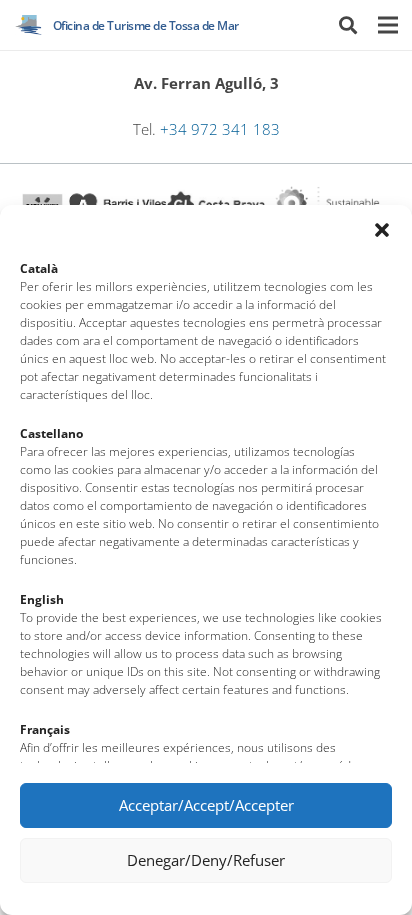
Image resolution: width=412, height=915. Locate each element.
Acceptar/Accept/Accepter (206, 805)
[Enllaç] (29, 25)
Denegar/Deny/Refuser (206, 860)
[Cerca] (348, 25)
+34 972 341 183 (220, 129)
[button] (382, 230)
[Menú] (387, 25)
